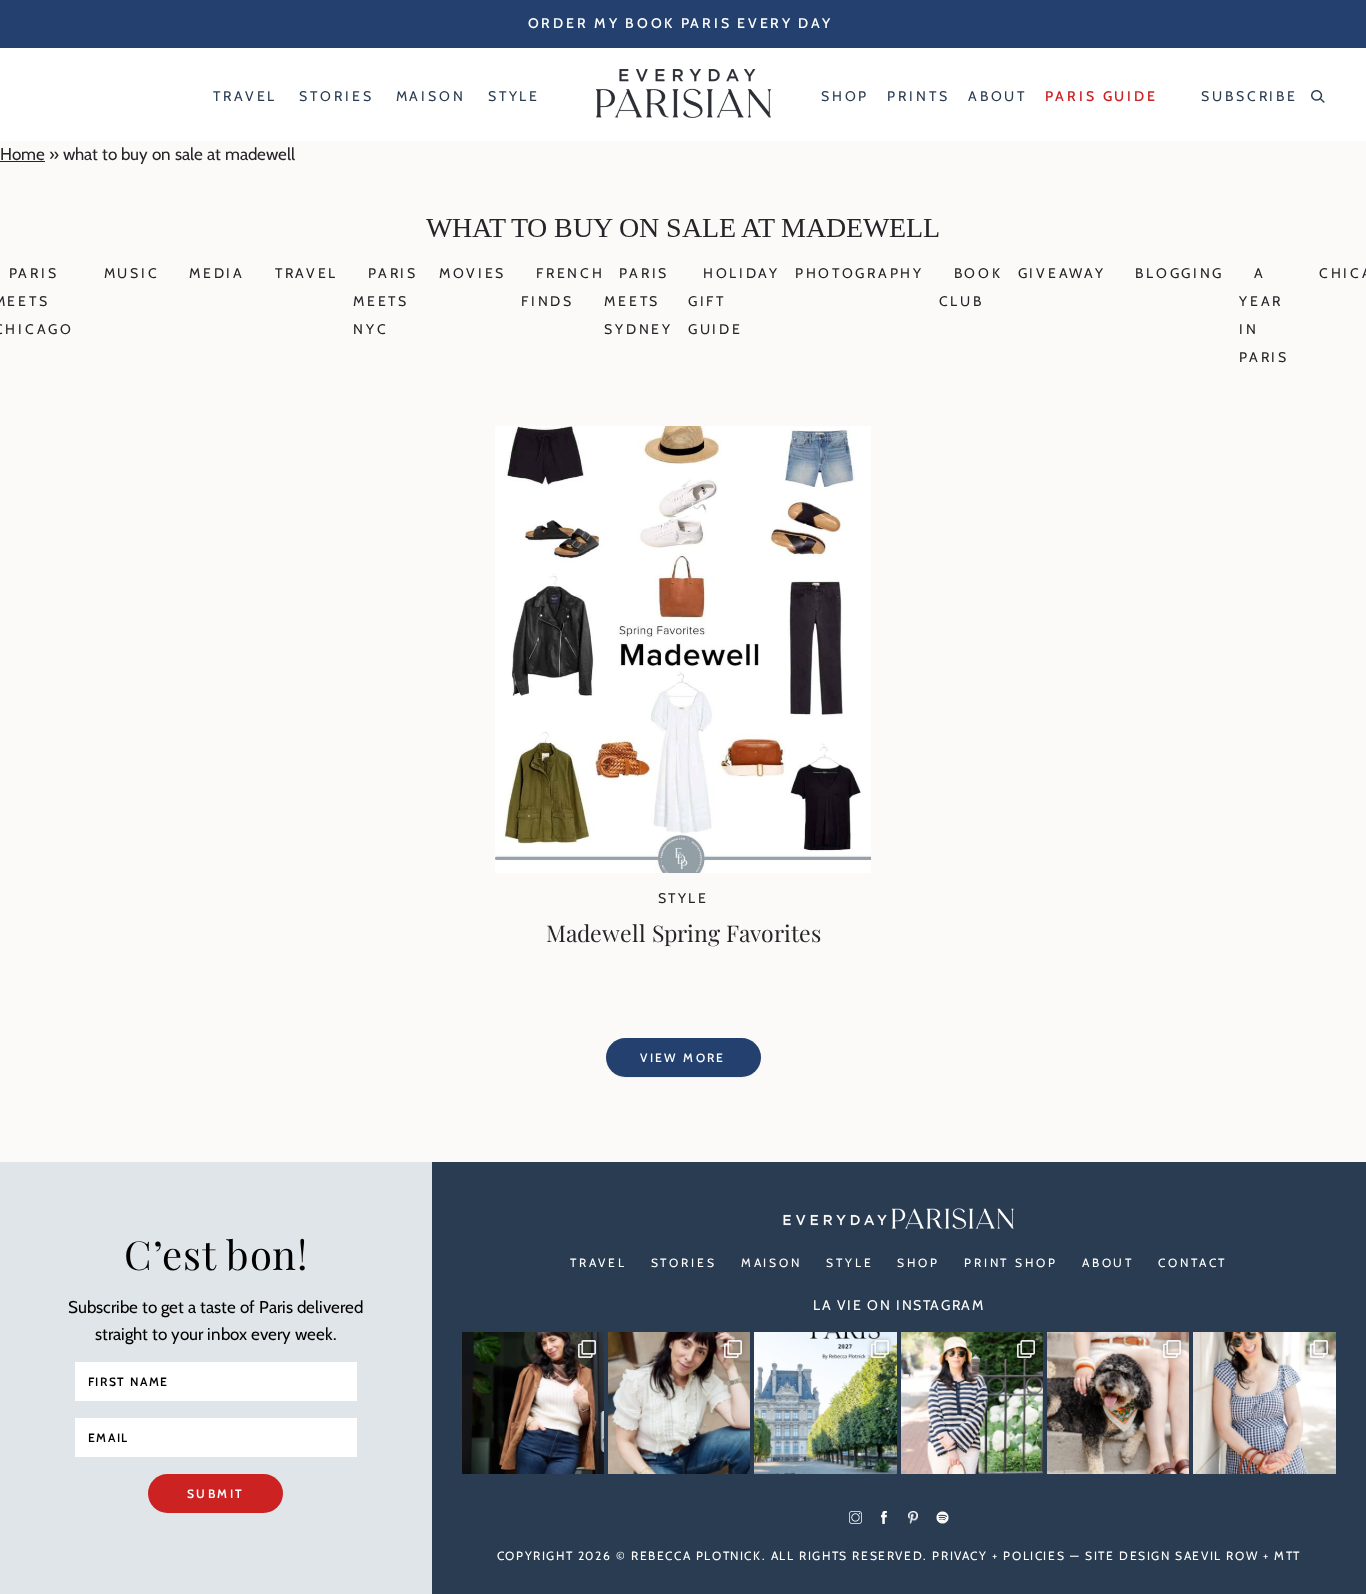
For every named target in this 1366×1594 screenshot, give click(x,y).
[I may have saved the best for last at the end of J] (1118, 1403)
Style (683, 898)
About (1108, 1262)
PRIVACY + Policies (998, 1555)
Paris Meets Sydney (638, 301)
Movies (472, 273)
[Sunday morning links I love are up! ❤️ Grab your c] (533, 1403)
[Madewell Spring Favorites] (683, 867)
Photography (859, 273)
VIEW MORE (683, 1057)
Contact (1192, 1262)
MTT (1287, 1555)
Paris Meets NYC (385, 301)
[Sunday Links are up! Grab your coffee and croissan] (679, 1403)
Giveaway (1062, 273)
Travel (306, 273)
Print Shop (1011, 1262)
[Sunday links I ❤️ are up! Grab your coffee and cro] (972, 1403)
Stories (684, 1262)
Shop (918, 1262)
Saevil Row (1216, 1555)
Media (217, 273)
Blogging (1179, 273)
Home (22, 154)
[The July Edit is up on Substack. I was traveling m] (1264, 1403)
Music (132, 273)
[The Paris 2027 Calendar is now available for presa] (825, 1403)
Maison (771, 1262)
